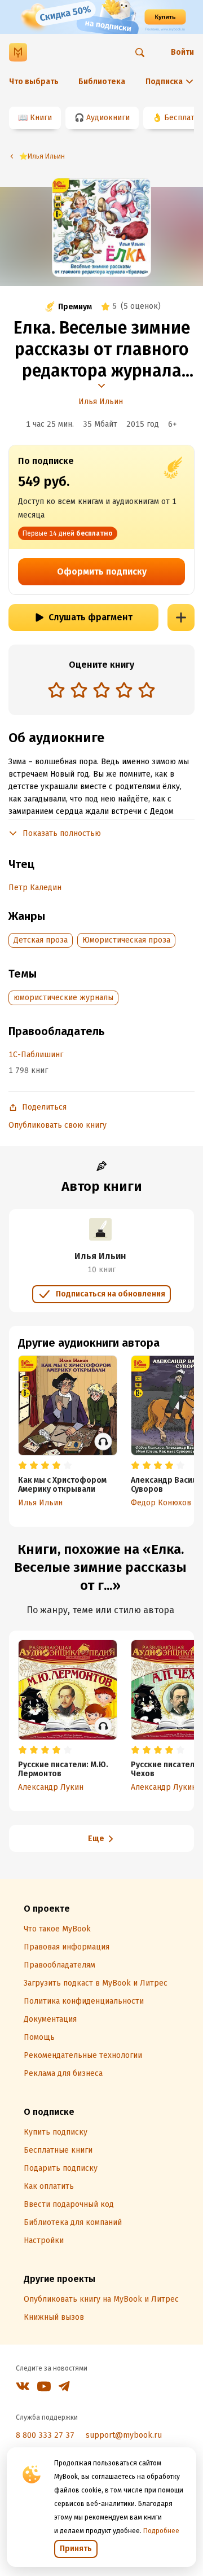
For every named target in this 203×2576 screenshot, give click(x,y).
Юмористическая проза (126, 940)
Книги (41, 118)
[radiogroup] (101, 691)
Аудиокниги (108, 118)
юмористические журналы (63, 998)
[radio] (56, 690)
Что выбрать (34, 82)
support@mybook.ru (124, 2435)
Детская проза (41, 940)
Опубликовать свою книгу (58, 1125)
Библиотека (102, 82)
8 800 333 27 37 (45, 2435)
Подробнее (161, 2531)
